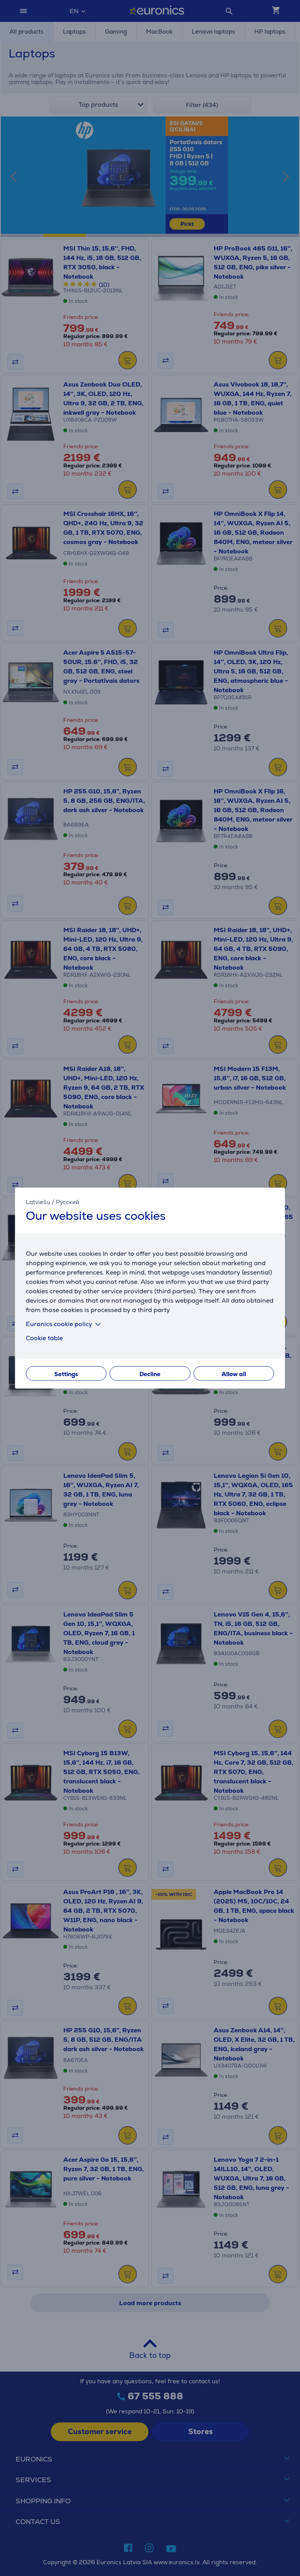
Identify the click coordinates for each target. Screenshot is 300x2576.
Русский (68, 1202)
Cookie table (44, 1338)
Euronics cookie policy (59, 1324)
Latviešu (38, 1202)
